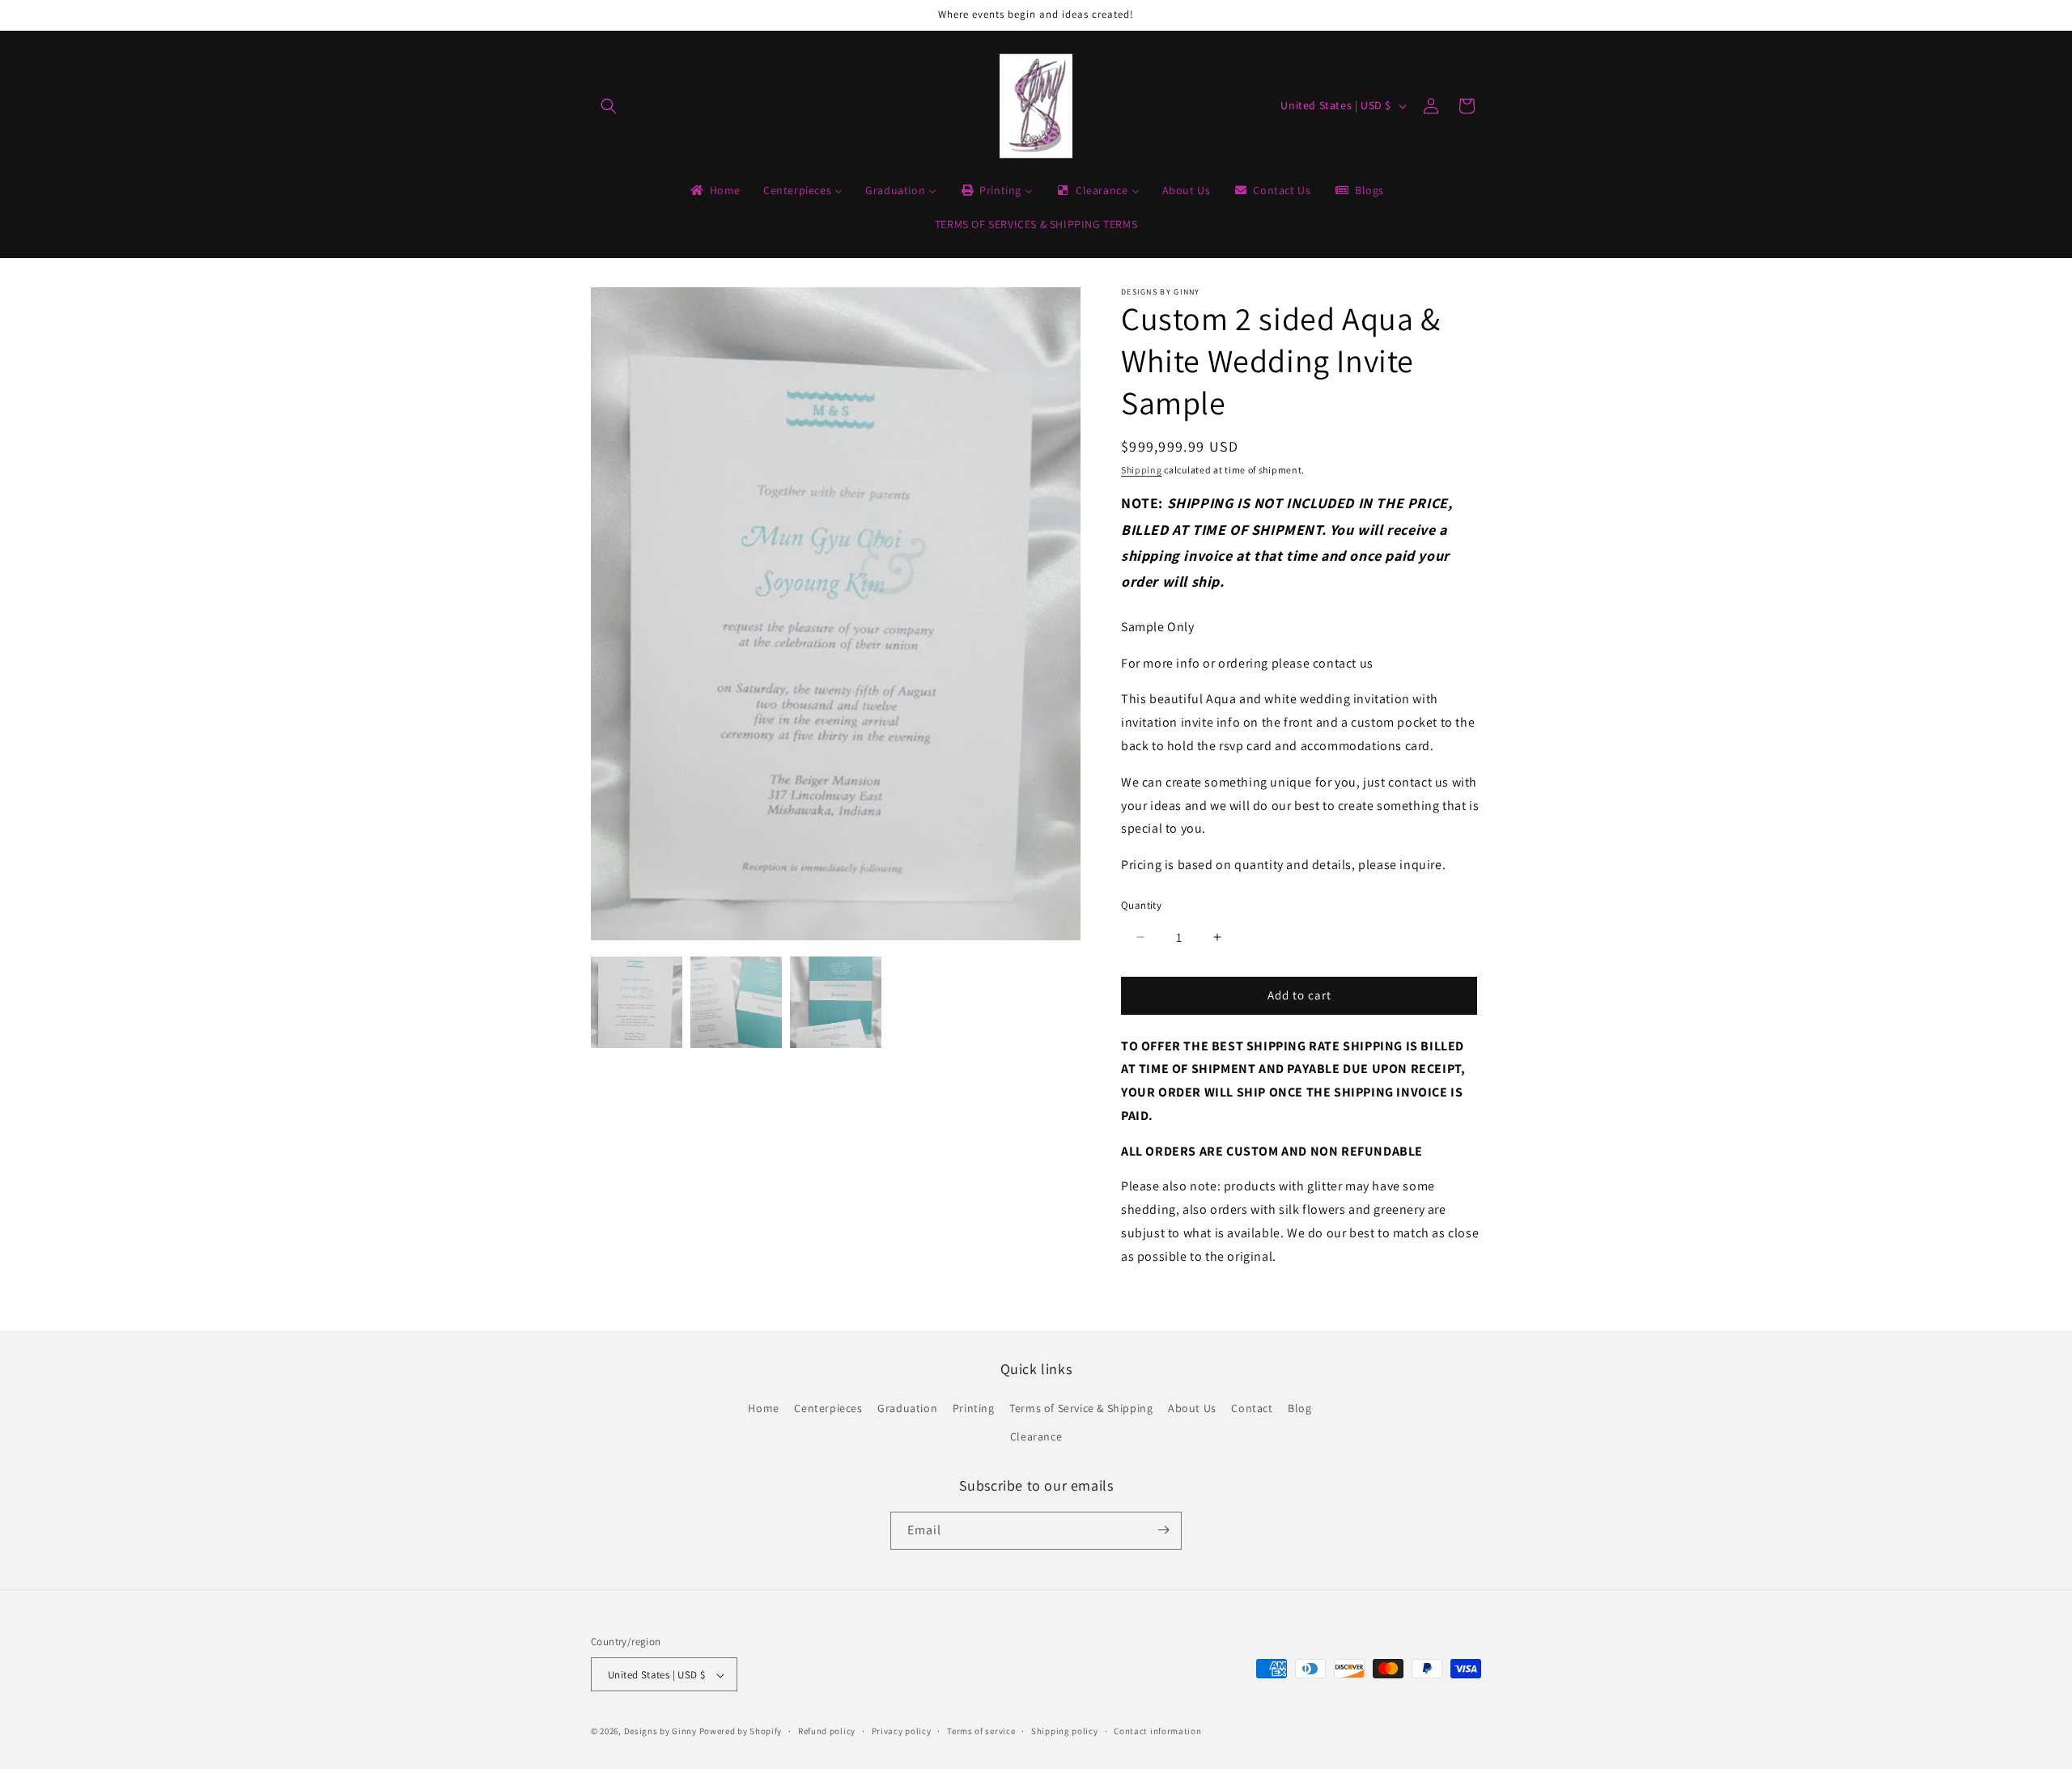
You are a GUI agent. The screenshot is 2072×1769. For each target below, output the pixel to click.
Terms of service (981, 1731)
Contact (1252, 1408)
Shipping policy (1065, 1731)
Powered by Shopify (741, 1732)
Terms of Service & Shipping (1081, 1408)
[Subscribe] (1163, 1530)
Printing (974, 1408)
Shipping (1142, 470)
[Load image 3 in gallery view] (836, 1002)
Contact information (1157, 1731)
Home (763, 1408)
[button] (609, 106)
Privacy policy (902, 1731)
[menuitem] (714, 190)
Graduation (907, 1408)
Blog (1299, 1408)
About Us (1192, 1408)
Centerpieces (828, 1408)
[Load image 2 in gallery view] (736, 1002)
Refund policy (827, 1731)
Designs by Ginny (660, 1732)
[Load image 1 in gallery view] (637, 1002)
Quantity (1141, 905)
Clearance (1036, 1437)
